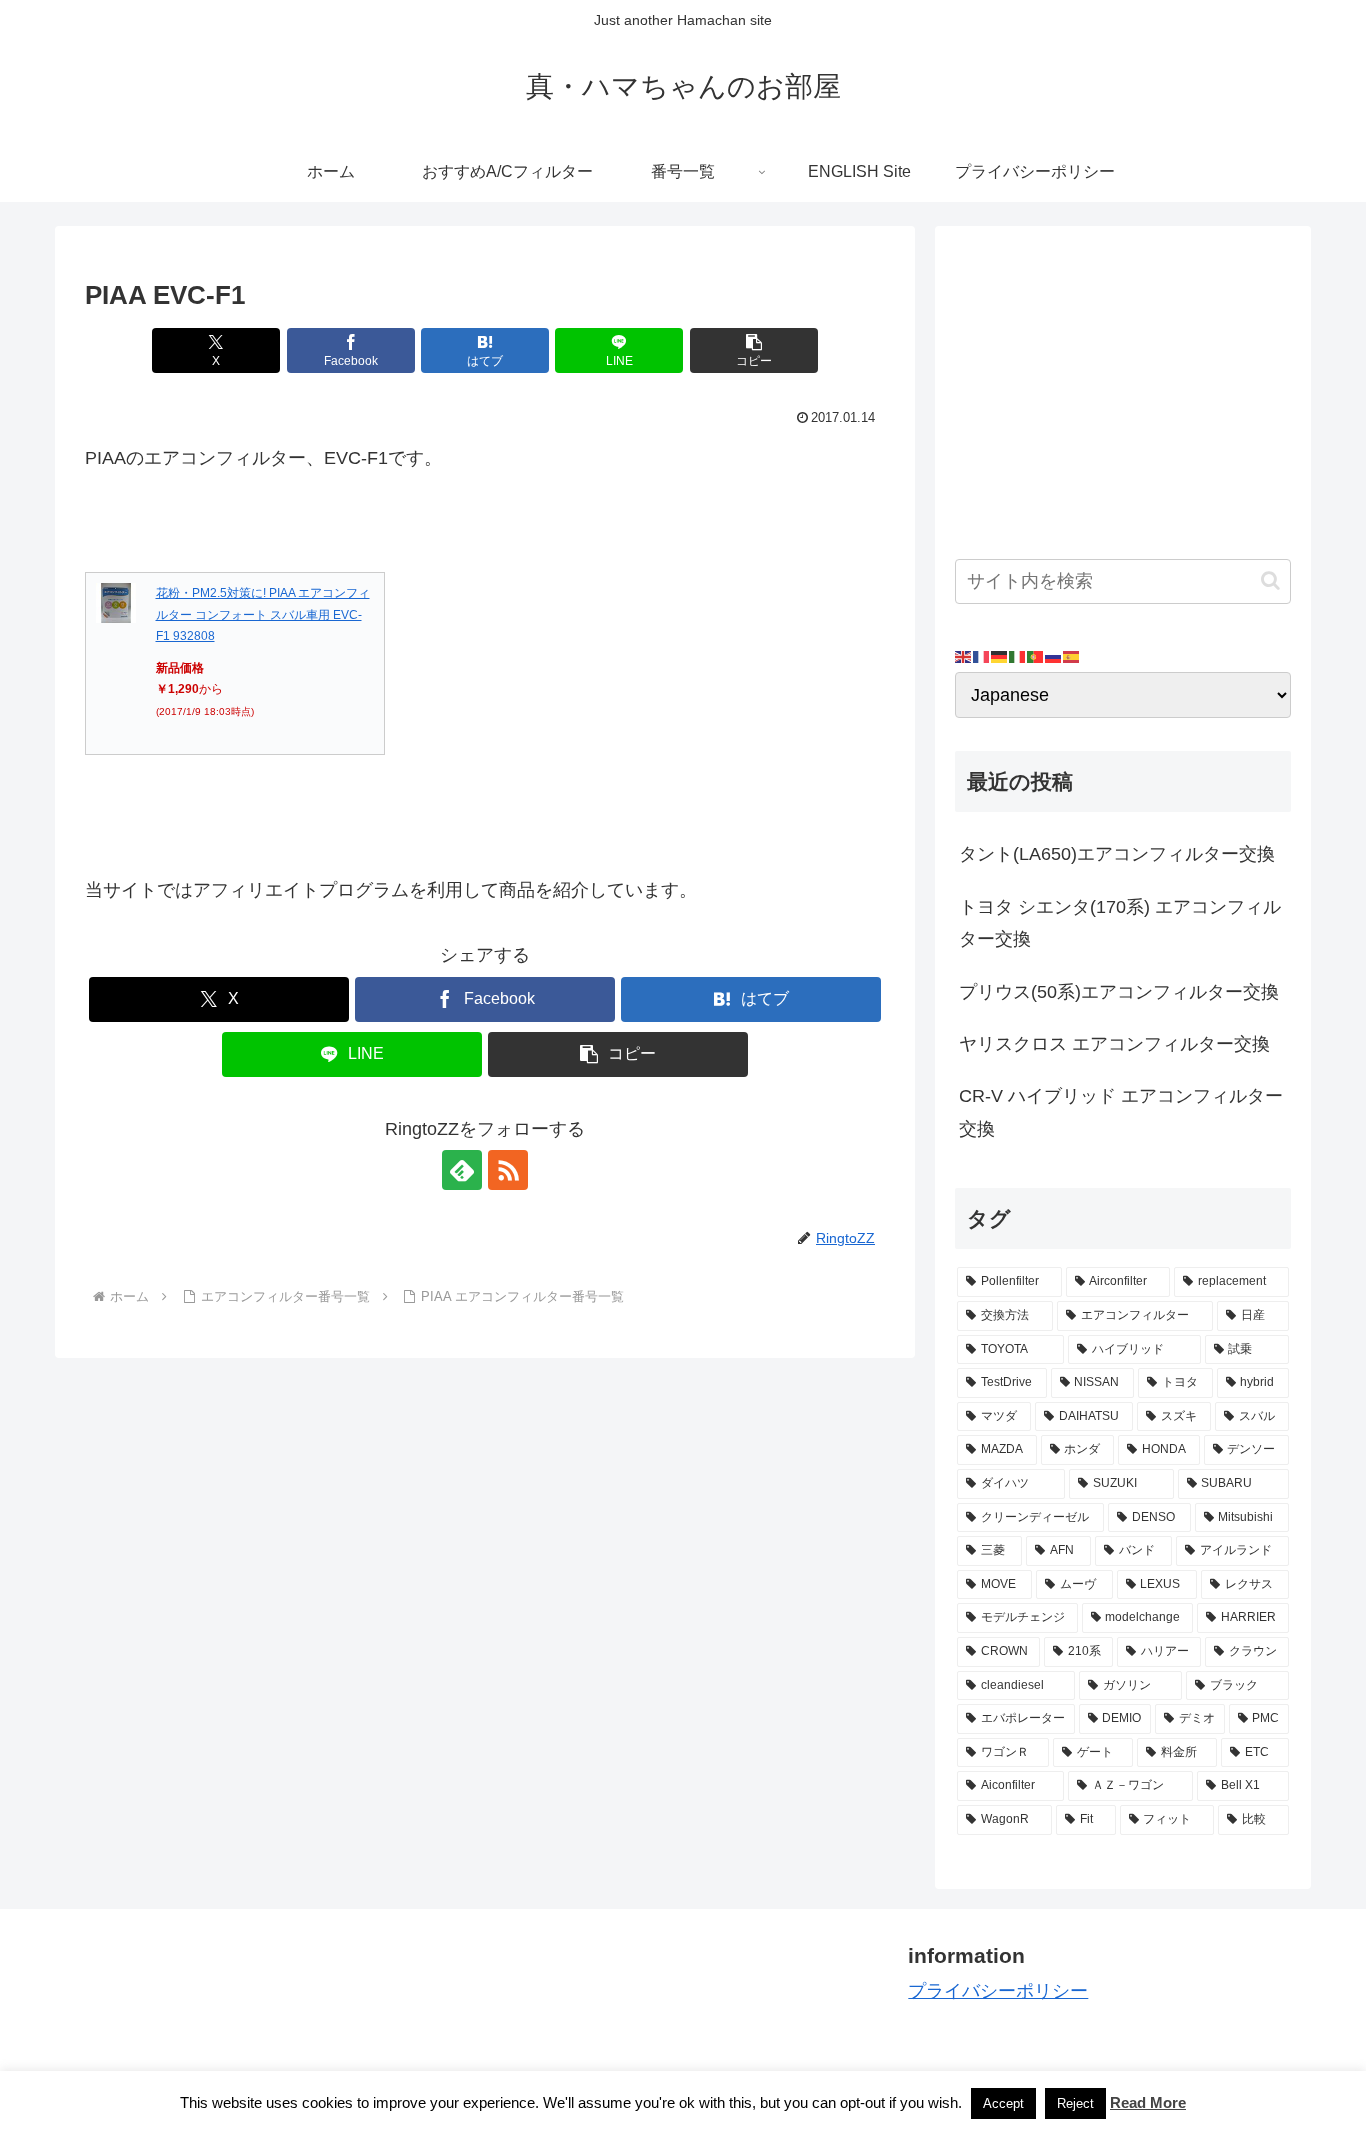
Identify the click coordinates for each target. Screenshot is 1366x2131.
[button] (754, 350)
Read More (1148, 2102)
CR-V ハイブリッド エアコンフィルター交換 (1121, 1112)
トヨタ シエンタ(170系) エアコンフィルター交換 (1120, 923)
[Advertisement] (1123, 386)
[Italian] (1018, 656)
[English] (964, 656)
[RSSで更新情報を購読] (508, 1170)
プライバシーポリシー (998, 1991)
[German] (1000, 656)
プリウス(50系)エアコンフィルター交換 (1119, 992)
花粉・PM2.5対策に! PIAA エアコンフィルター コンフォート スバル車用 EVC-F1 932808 (263, 614)
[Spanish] (1072, 656)
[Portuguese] (1036, 656)
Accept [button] (1003, 2103)
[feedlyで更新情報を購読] (462, 1170)
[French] (982, 656)
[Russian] (1054, 656)
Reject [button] (1075, 2103)
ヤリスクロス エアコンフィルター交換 (1114, 1044)
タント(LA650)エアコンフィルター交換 (1117, 854)
